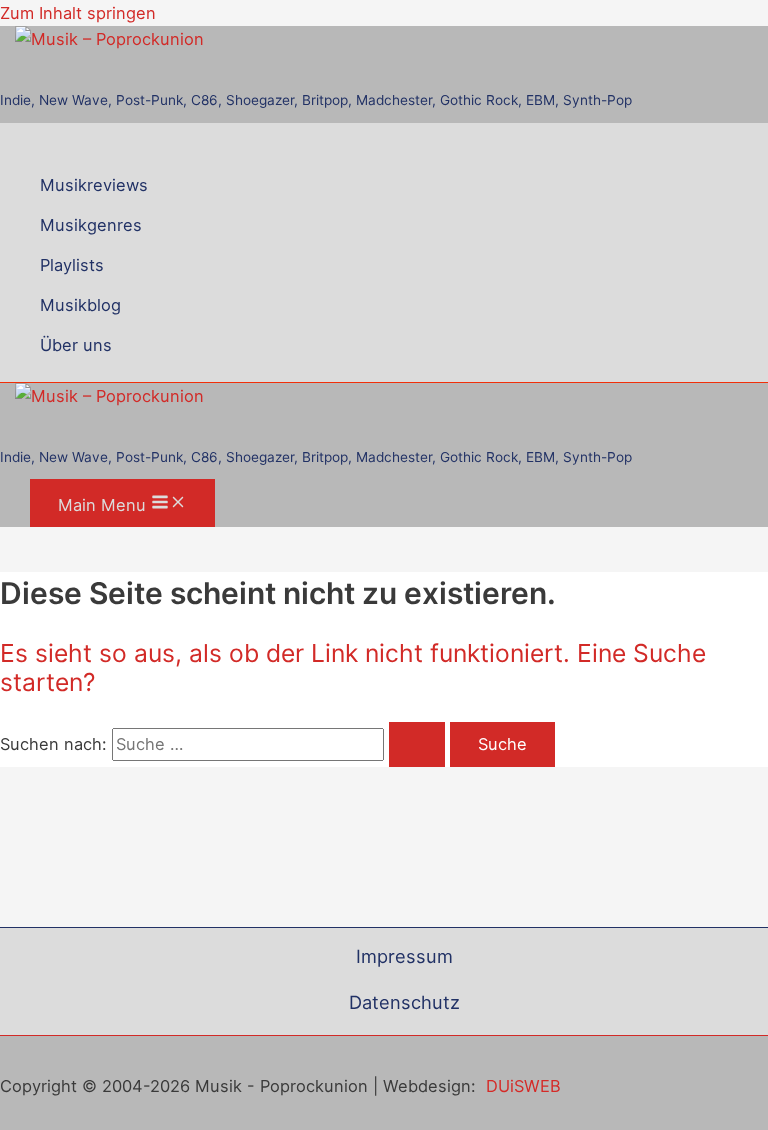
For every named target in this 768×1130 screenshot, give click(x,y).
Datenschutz (404, 1002)
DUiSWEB (523, 1086)
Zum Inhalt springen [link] (78, 13)
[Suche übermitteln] (417, 744)
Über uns (76, 345)
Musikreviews (94, 185)
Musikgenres (91, 225)
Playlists (72, 265)
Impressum (404, 956)
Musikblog (80, 305)
